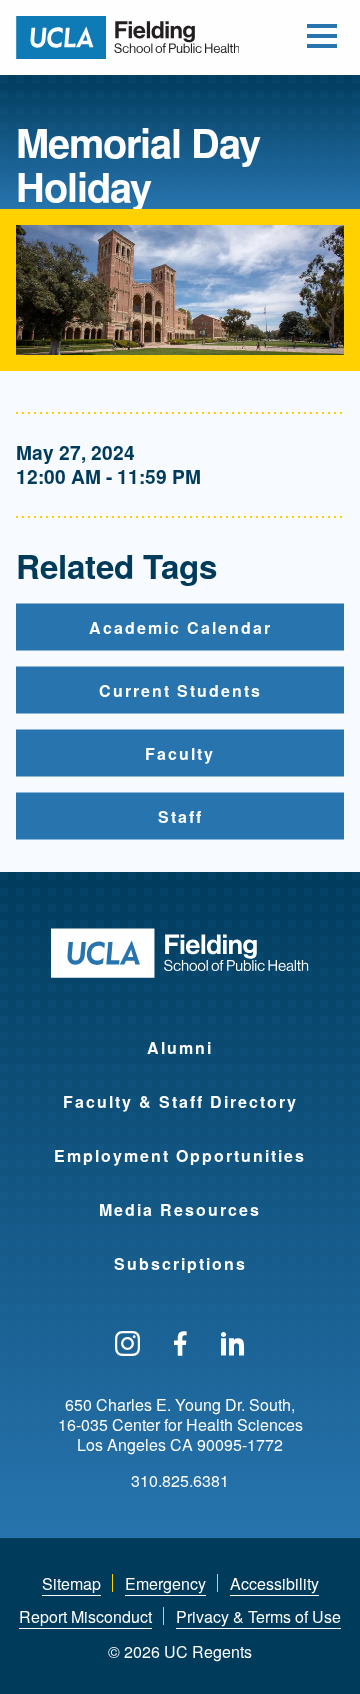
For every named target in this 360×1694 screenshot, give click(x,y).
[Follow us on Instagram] (127, 1345)
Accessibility (274, 1583)
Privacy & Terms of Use (258, 1616)
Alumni (180, 1047)
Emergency (165, 1583)
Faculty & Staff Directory (180, 1101)
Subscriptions (180, 1263)
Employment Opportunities (180, 1155)
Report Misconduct (85, 1616)
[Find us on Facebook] (180, 1345)
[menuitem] (180, 1035)
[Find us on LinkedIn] (233, 1345)
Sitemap (71, 1583)
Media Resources (180, 1209)
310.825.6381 (180, 1481)
